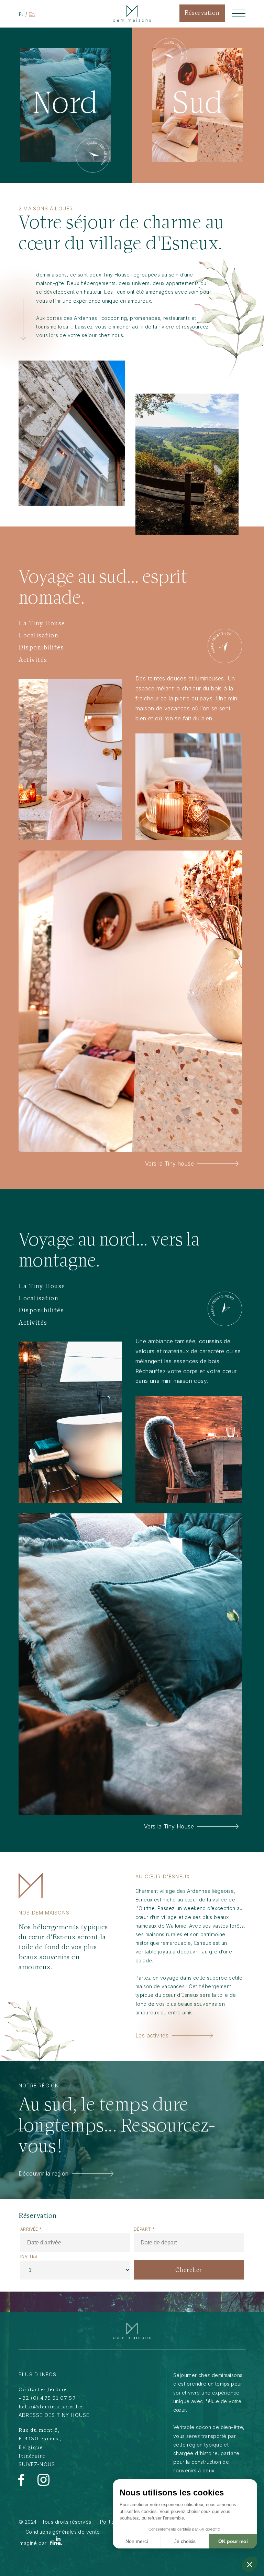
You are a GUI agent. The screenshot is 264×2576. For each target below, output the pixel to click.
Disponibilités (41, 648)
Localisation (38, 636)
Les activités (152, 2035)
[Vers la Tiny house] (225, 646)
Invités (29, 2256)
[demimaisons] (132, 13)
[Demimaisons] (132, 2331)
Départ (144, 2229)
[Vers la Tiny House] (225, 1309)
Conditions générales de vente (63, 2532)
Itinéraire (32, 2456)
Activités (33, 660)
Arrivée (31, 2229)
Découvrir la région (44, 2173)
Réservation (202, 13)
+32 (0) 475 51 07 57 (47, 2398)
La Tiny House (42, 624)
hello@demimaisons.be (50, 2407)
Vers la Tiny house (169, 1164)
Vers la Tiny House (169, 1826)
